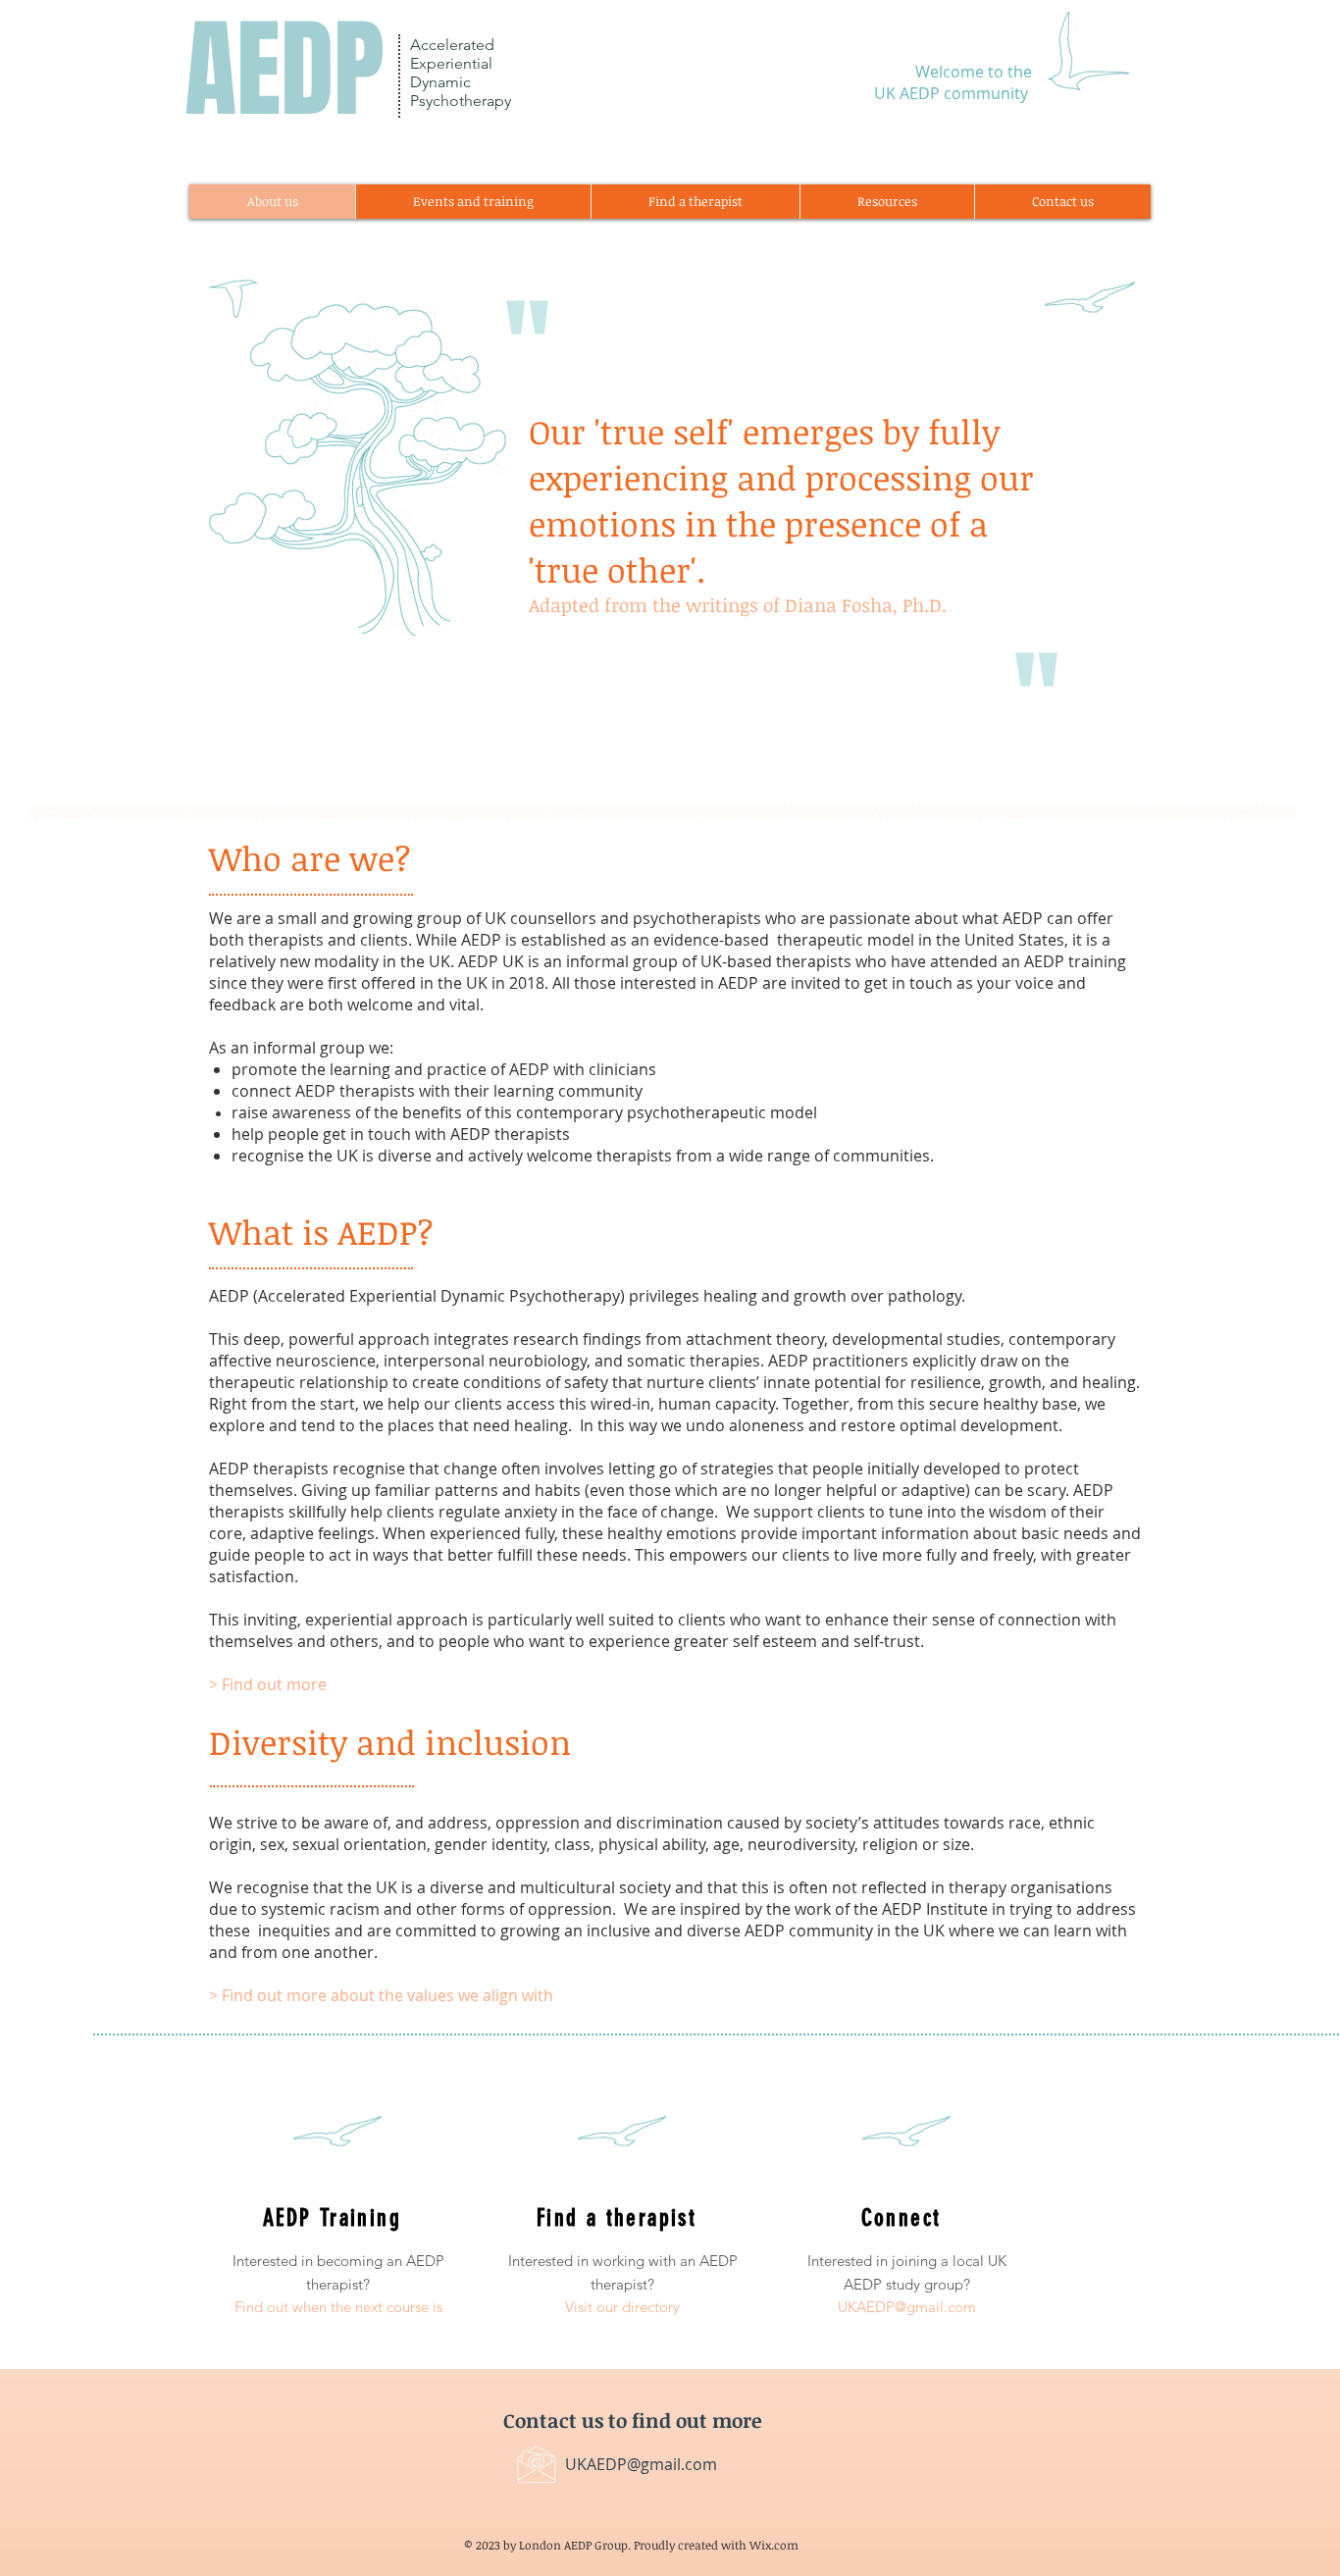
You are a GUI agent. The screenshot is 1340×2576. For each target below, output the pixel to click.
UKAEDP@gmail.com (641, 2464)
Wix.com (774, 2545)
